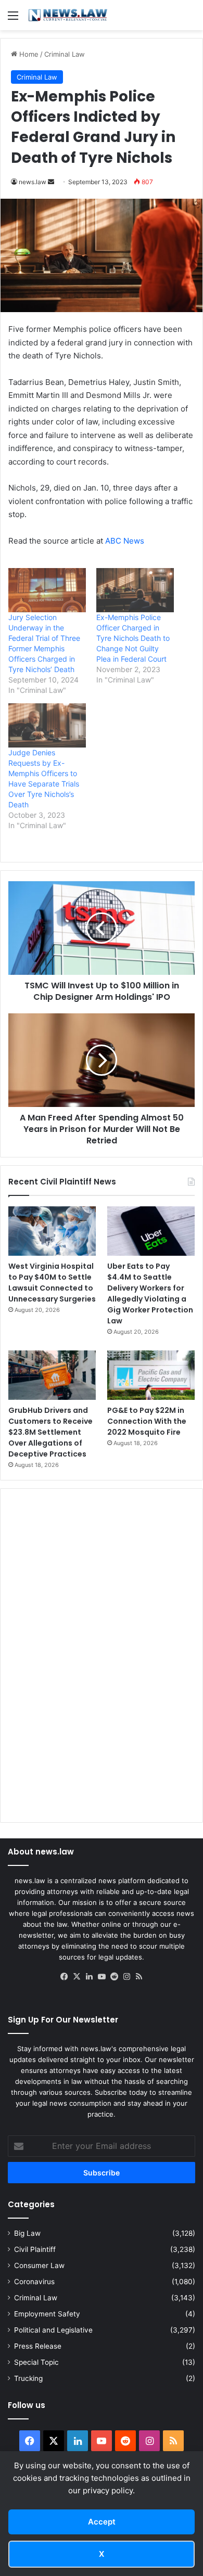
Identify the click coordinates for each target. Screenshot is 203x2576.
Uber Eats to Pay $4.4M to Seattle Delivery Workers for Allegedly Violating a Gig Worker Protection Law (150, 1293)
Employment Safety (47, 2314)
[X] (77, 1977)
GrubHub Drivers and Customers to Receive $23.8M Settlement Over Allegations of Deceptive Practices (50, 1432)
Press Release (38, 2346)
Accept (102, 2522)
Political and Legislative (53, 2330)
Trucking (28, 2378)
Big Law (27, 2233)
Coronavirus (34, 2282)
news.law (33, 182)
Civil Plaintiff (35, 2249)
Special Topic (36, 2362)
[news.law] (68, 15)
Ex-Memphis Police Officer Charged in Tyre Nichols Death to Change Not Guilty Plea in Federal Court (133, 638)
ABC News (125, 541)
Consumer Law (39, 2265)
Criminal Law (65, 54)
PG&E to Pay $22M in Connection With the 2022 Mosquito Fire (147, 1421)
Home (28, 54)
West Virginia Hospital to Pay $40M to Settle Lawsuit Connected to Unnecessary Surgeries (52, 1283)
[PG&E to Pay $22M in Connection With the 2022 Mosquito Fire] (151, 1375)
